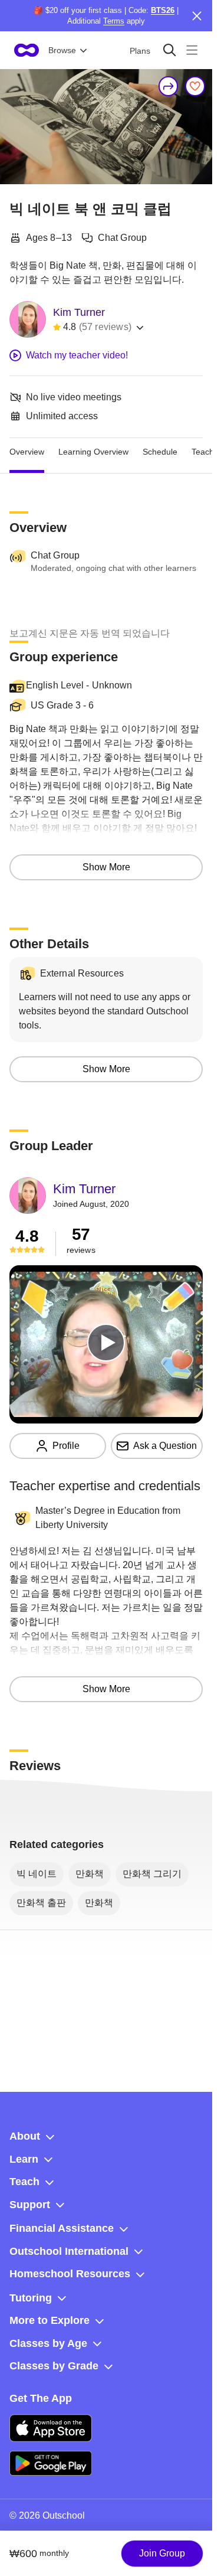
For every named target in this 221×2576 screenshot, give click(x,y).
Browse (62, 50)
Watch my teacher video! (77, 355)
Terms (114, 21)
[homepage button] (27, 50)
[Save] (195, 86)
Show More (106, 867)
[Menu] (192, 50)
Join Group (162, 2553)
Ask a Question (165, 1446)
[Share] (169, 86)
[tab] (27, 452)
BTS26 (163, 10)
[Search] (169, 50)
